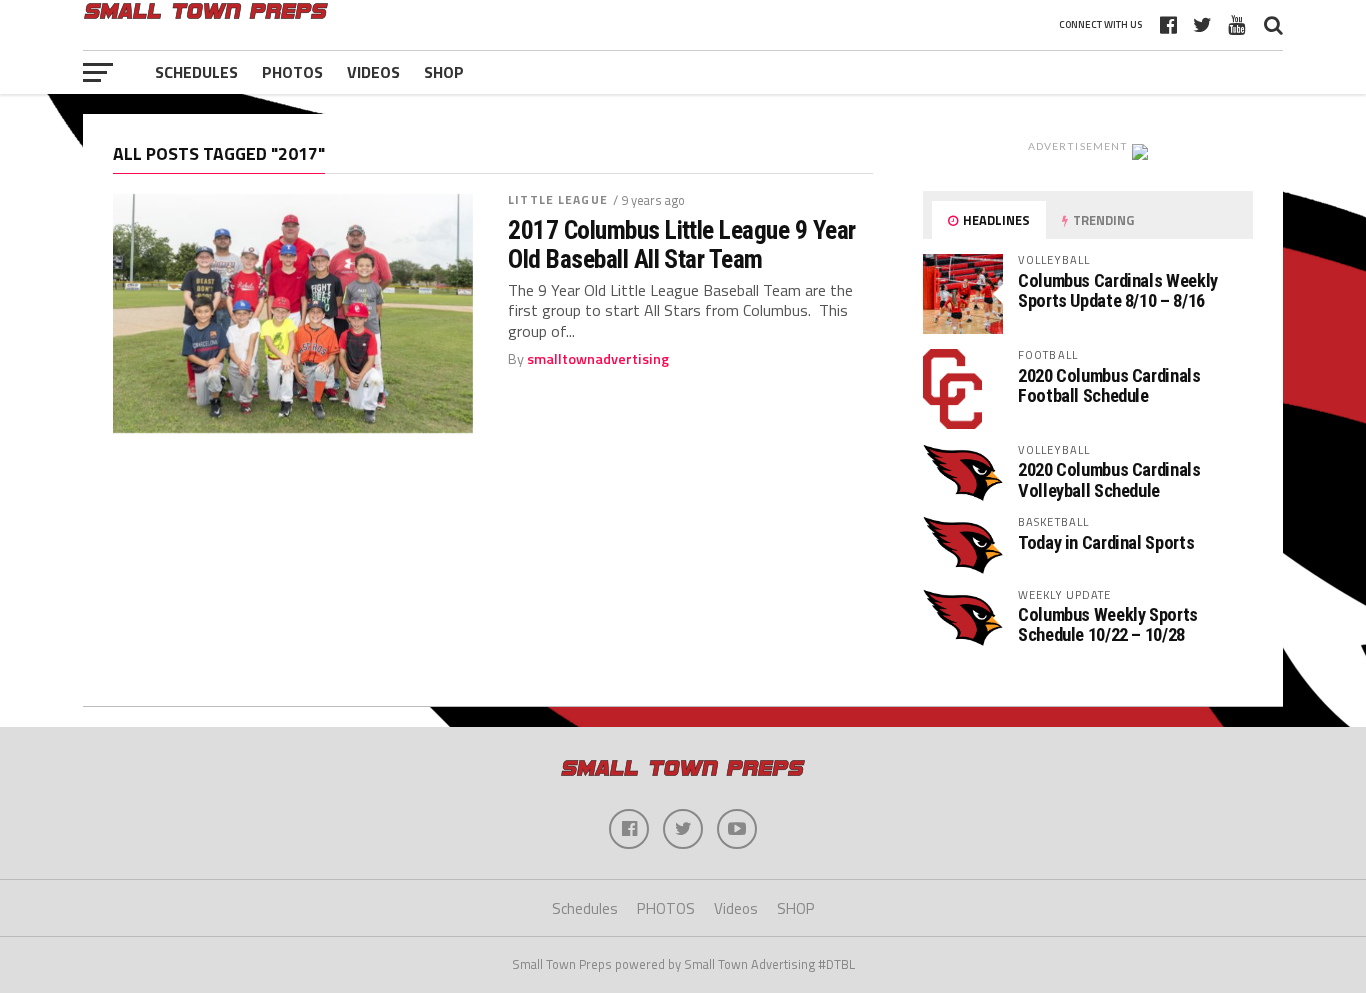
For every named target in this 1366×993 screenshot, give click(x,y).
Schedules (196, 72)
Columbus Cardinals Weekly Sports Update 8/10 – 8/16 (1118, 290)
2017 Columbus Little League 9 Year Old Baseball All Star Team (682, 244)
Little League (558, 199)
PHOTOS (292, 72)
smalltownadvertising (598, 359)
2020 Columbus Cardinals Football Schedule (1109, 385)
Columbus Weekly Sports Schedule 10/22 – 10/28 (1108, 624)
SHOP (444, 72)
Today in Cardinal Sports (1106, 542)
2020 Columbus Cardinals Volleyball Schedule (1109, 479)
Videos (373, 72)
